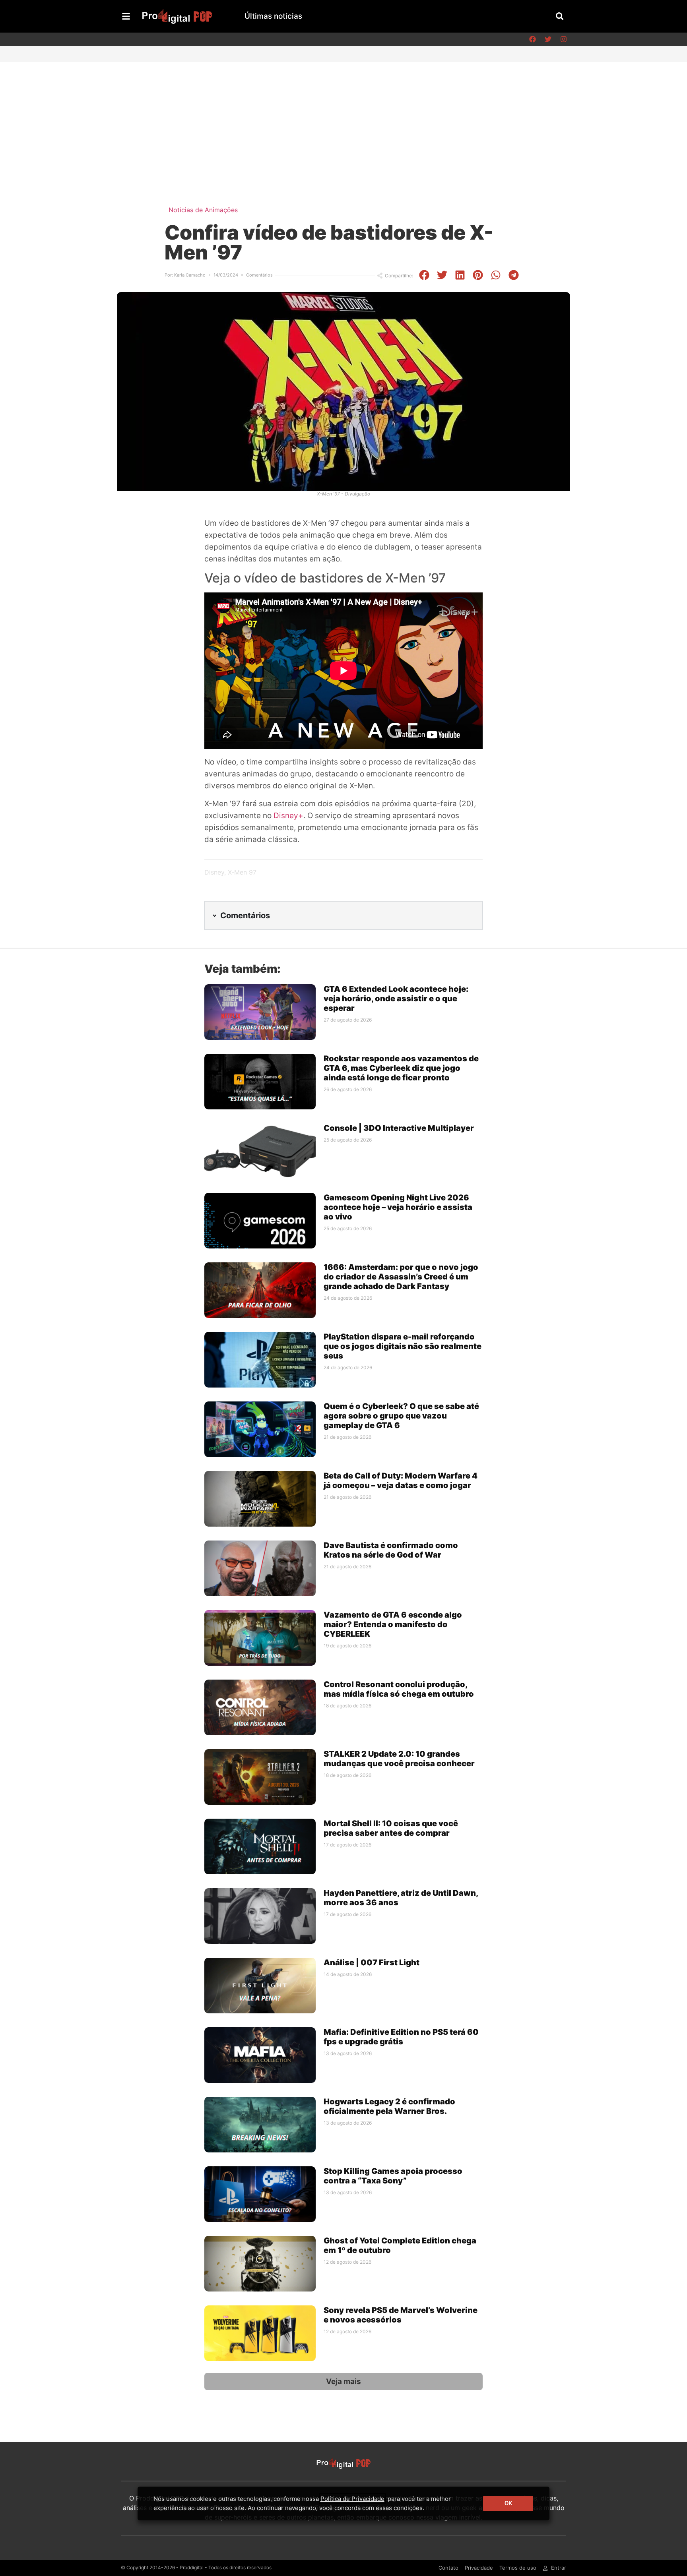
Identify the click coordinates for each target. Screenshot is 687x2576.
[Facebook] (532, 39)
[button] (560, 16)
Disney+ (288, 816)
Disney (214, 872)
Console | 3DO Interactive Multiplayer (399, 1128)
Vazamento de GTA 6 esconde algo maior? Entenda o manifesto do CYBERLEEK (393, 1624)
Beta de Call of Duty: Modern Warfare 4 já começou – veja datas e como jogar (401, 1481)
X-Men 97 (242, 872)
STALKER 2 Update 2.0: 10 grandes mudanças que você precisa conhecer (399, 1759)
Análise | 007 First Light (372, 1962)
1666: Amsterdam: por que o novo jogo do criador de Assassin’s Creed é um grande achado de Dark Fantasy (401, 1277)
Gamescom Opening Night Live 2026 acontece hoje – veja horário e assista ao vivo (398, 1207)
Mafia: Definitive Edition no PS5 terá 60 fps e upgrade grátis (401, 2037)
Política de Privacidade (352, 2499)
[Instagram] (563, 39)
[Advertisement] (343, 122)
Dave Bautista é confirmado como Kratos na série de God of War (391, 1550)
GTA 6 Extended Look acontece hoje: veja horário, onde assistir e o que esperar (396, 999)
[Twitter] (548, 39)
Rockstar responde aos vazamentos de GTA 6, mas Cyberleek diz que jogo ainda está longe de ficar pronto (401, 1068)
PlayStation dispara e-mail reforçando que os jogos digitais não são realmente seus (403, 1346)
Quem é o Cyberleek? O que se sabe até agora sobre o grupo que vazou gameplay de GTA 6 (401, 1416)
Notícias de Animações (203, 210)
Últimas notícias (273, 16)
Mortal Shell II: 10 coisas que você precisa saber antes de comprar (391, 1828)
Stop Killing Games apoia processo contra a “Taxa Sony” (393, 2176)
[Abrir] (126, 16)
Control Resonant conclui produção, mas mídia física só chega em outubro (399, 1689)
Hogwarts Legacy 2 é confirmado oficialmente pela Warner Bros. (389, 2106)
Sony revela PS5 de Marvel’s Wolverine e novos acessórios (401, 2315)
